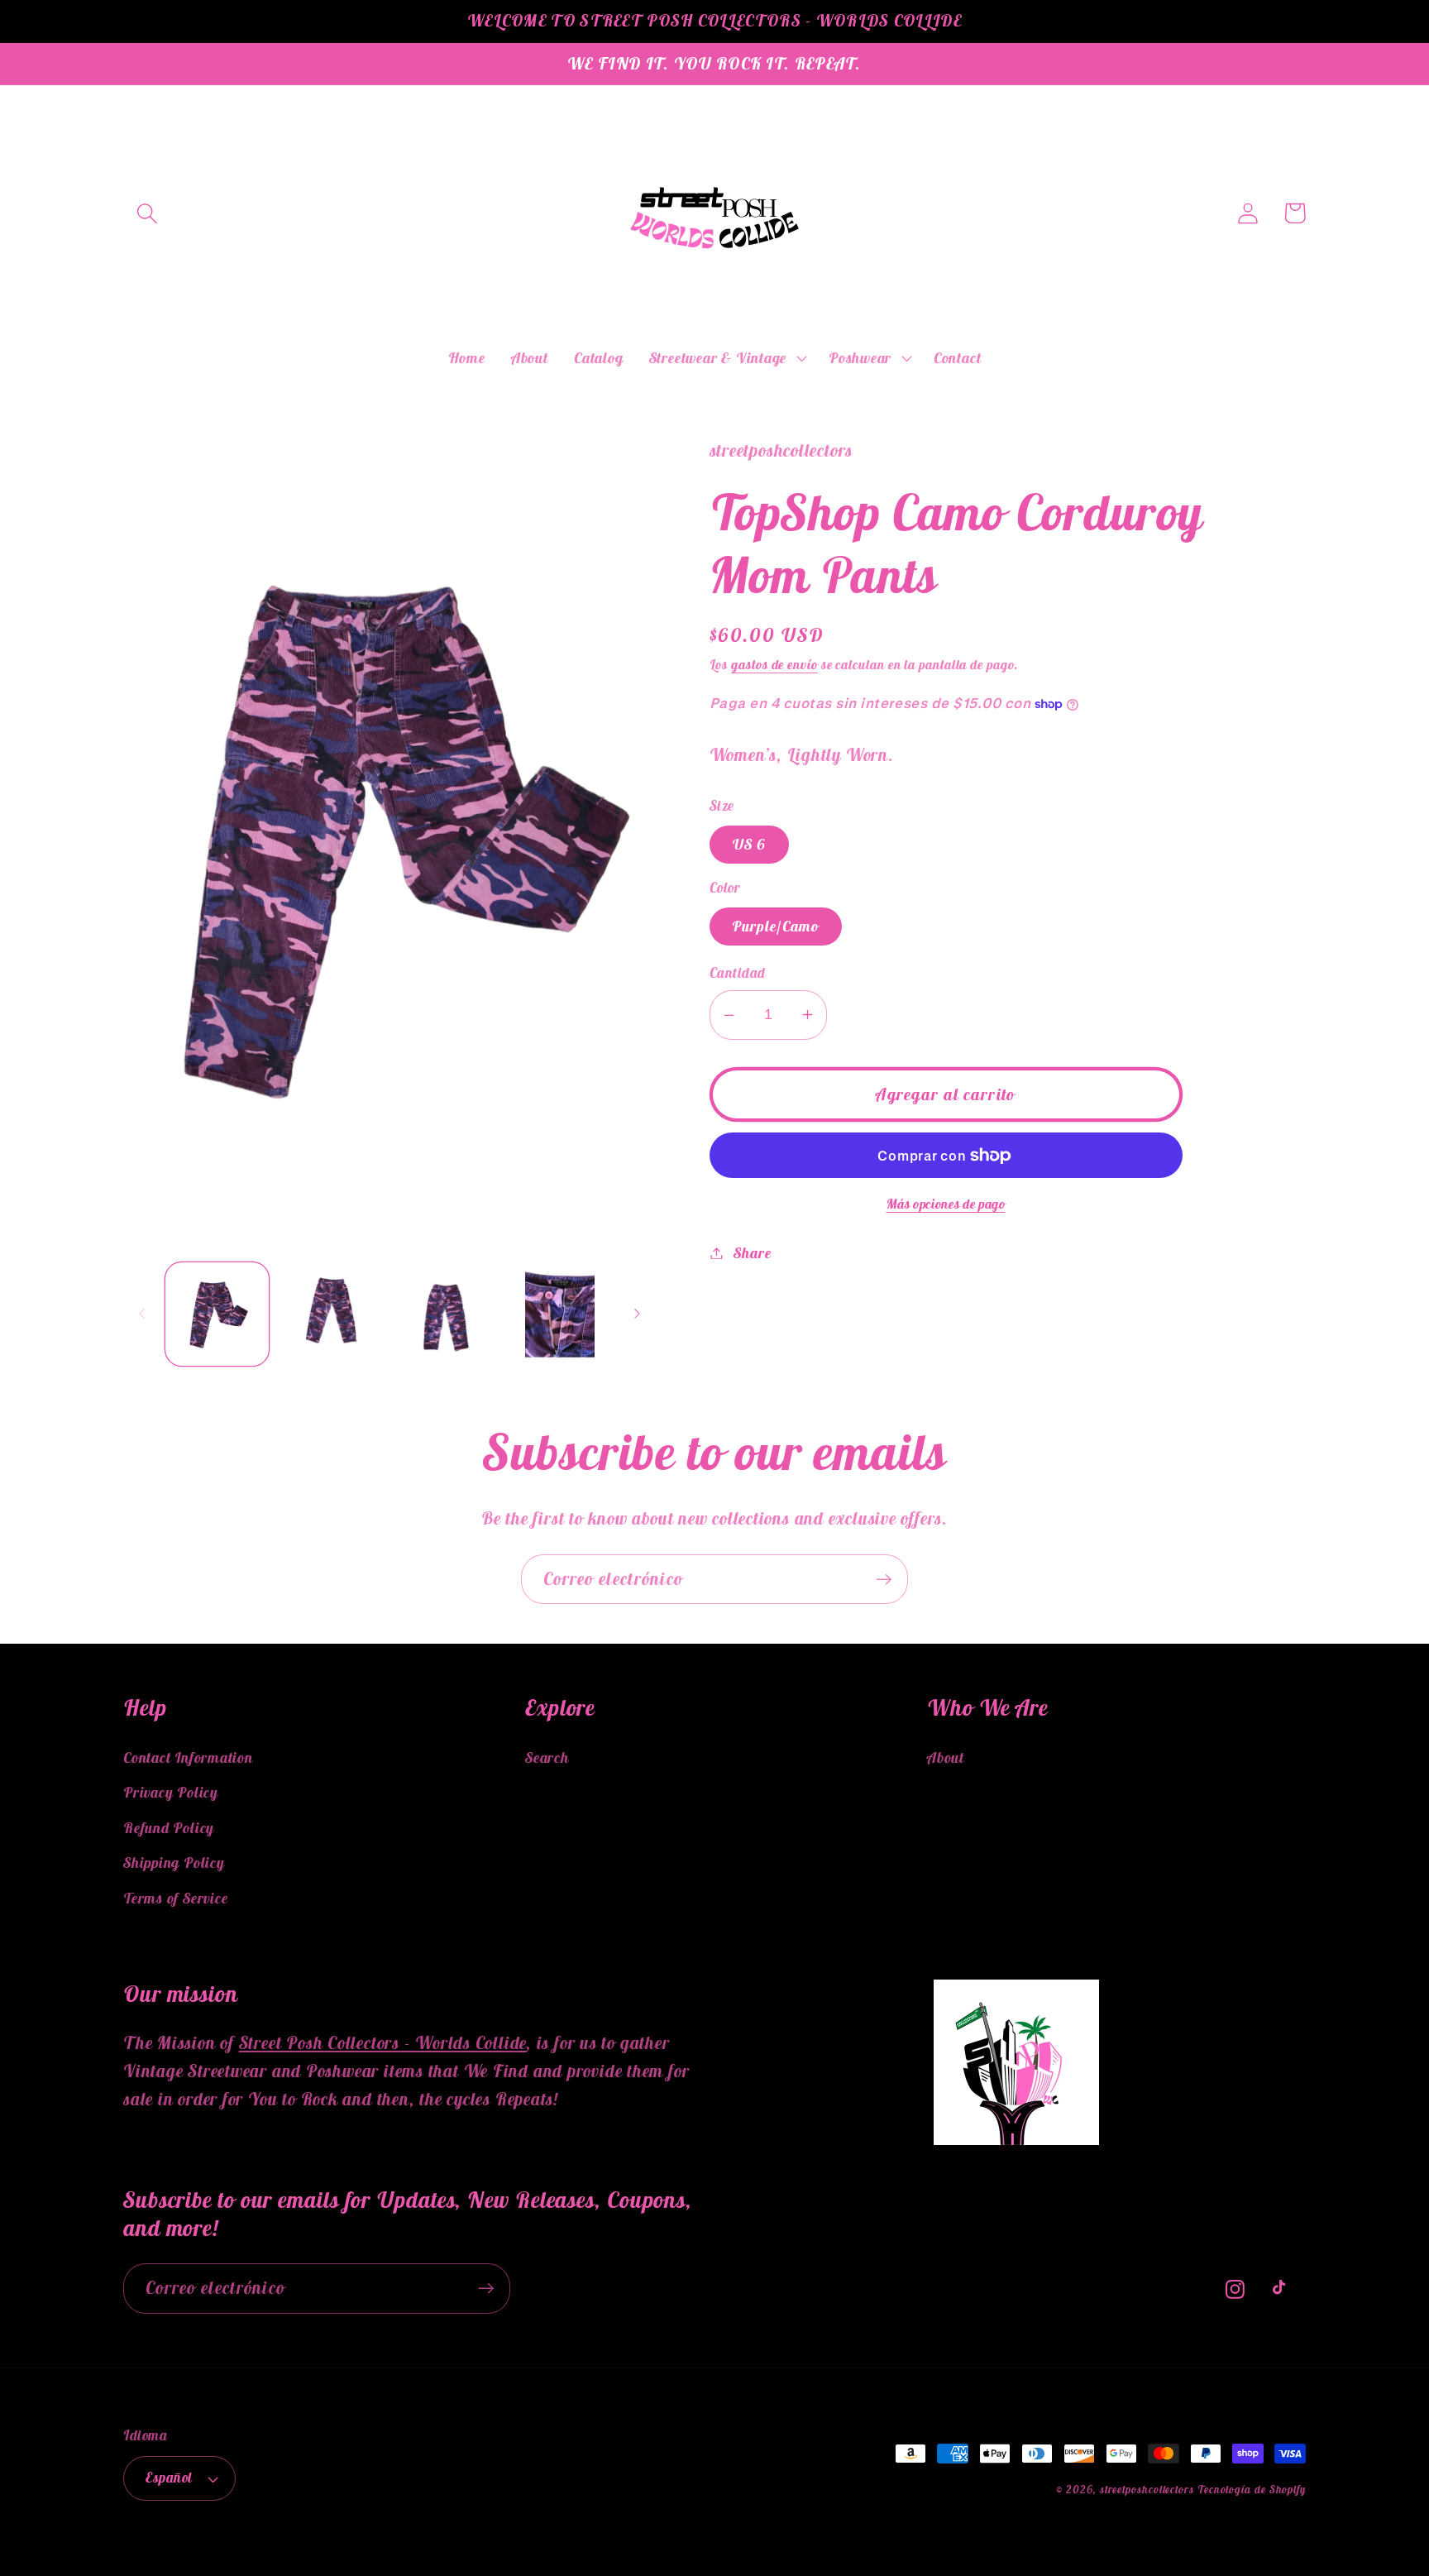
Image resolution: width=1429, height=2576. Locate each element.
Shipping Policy (174, 1863)
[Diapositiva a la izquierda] (141, 1314)
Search (547, 1757)
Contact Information (188, 1757)
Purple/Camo (776, 926)
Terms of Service (175, 1898)
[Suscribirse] (884, 1580)
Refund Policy (169, 1828)
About (946, 1757)
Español (169, 2478)
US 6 (749, 844)
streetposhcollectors (1147, 2490)
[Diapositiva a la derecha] (638, 1314)
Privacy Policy (171, 1792)
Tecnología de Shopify (1252, 2490)
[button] (147, 213)
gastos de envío (774, 664)
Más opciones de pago (946, 1204)
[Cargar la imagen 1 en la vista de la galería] (217, 1314)
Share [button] (752, 1253)
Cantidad (738, 973)
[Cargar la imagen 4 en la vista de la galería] (559, 1314)
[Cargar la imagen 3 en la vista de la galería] (445, 1314)
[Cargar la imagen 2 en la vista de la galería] (331, 1314)
